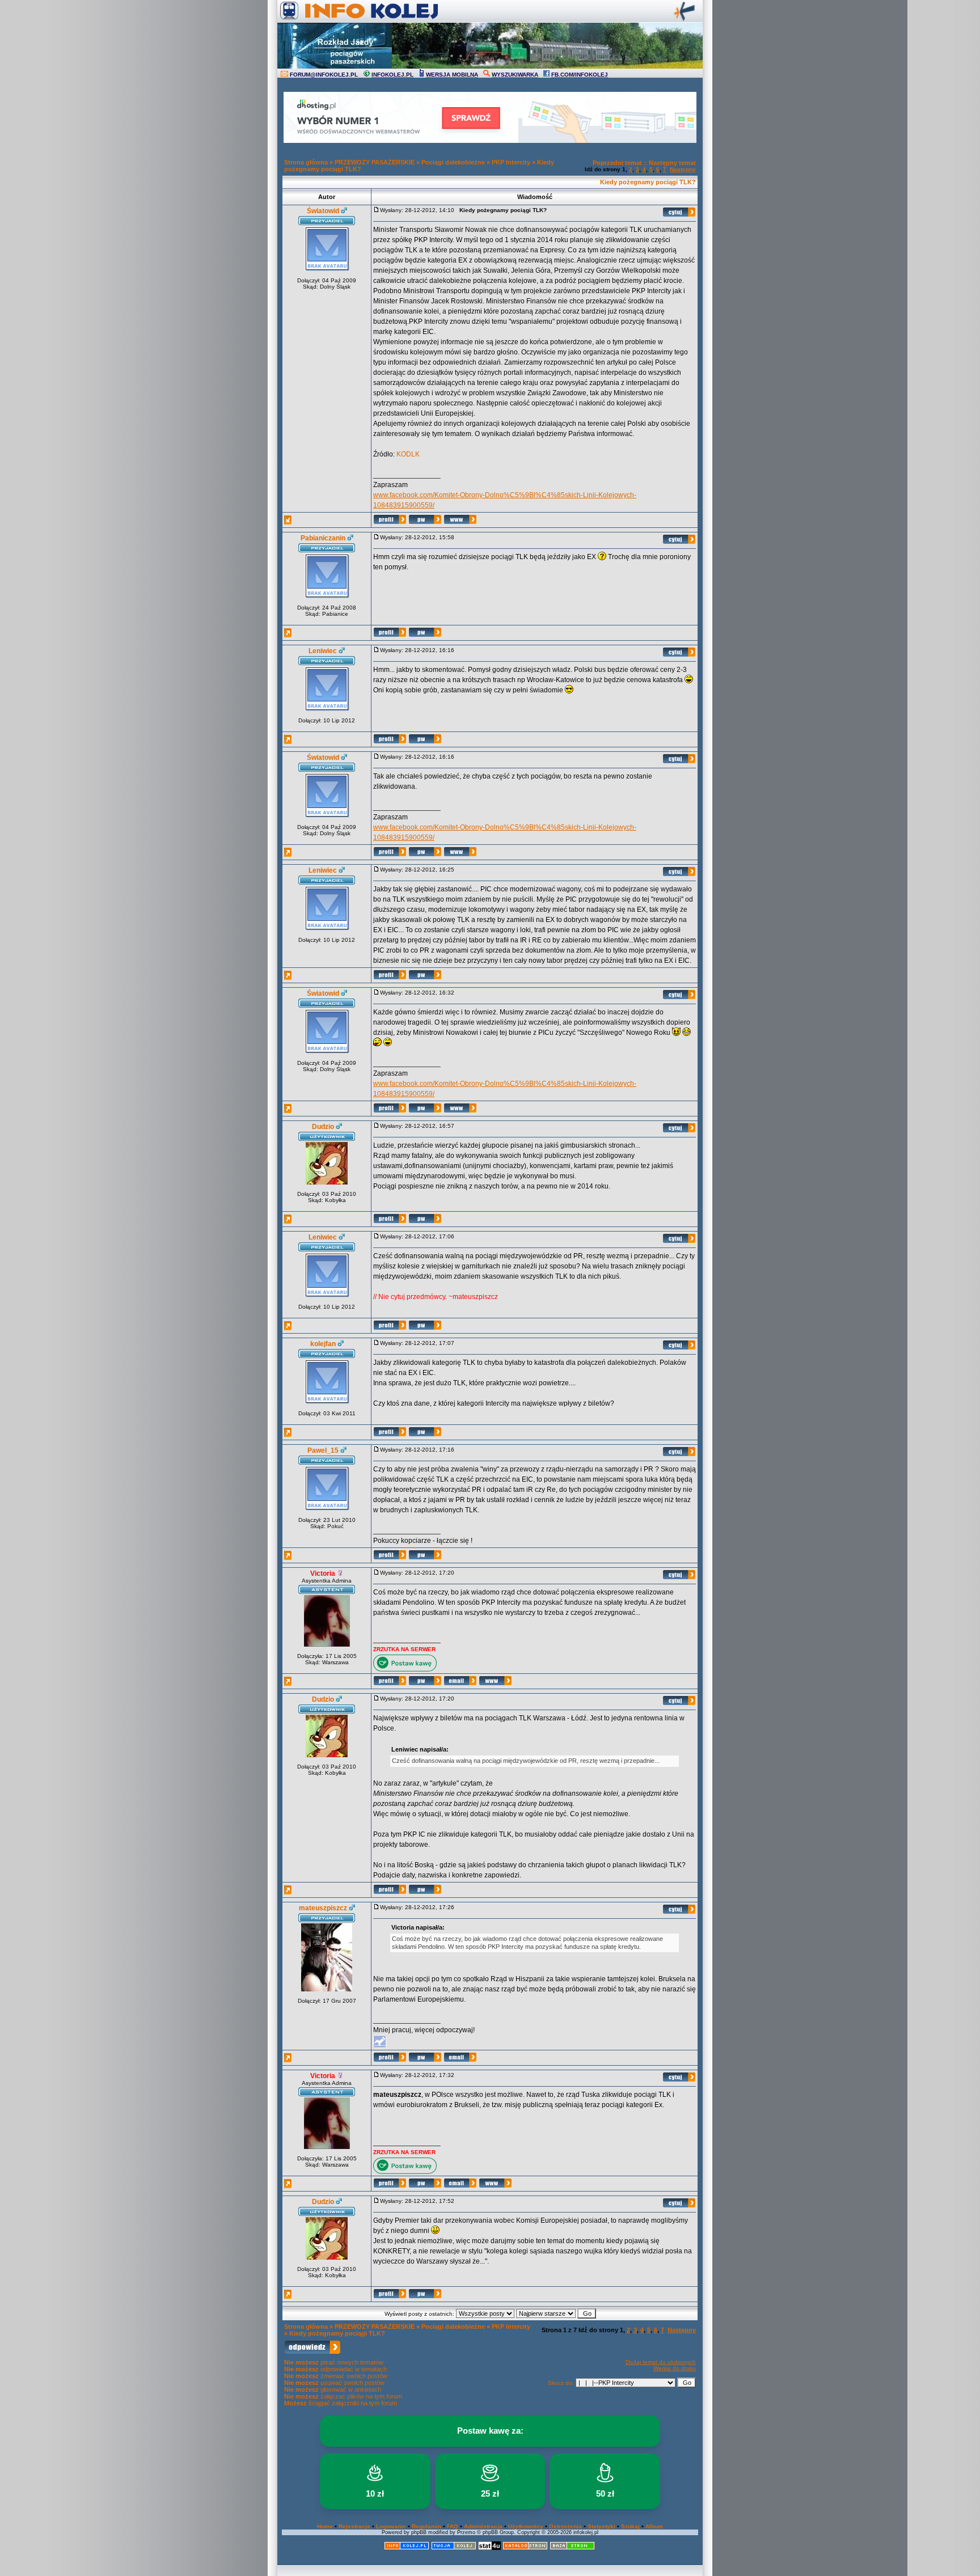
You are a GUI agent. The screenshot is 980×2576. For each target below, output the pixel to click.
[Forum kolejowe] (407, 2548)
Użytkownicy (526, 2526)
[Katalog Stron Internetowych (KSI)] (525, 2548)
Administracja (483, 2526)
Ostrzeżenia (565, 2526)
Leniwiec (323, 651)
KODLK (408, 454)
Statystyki (601, 2526)
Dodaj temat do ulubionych (661, 2362)
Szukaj (630, 2526)
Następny (683, 169)
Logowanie (391, 2526)
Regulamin (426, 2526)
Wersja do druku (675, 2368)
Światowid (323, 211)
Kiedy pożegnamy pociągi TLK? (648, 182)
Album (654, 2526)
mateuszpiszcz (323, 1908)
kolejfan (323, 1344)
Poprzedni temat (617, 163)
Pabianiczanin (323, 538)
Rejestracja (354, 2526)
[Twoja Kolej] (454, 2548)
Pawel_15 (323, 1450)
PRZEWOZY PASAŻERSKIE (375, 162)
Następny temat (672, 163)
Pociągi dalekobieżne (453, 162)
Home (325, 2526)
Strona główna (306, 162)
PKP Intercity (511, 162)
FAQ (453, 2526)
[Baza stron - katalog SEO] (572, 2548)
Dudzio (323, 1127)
